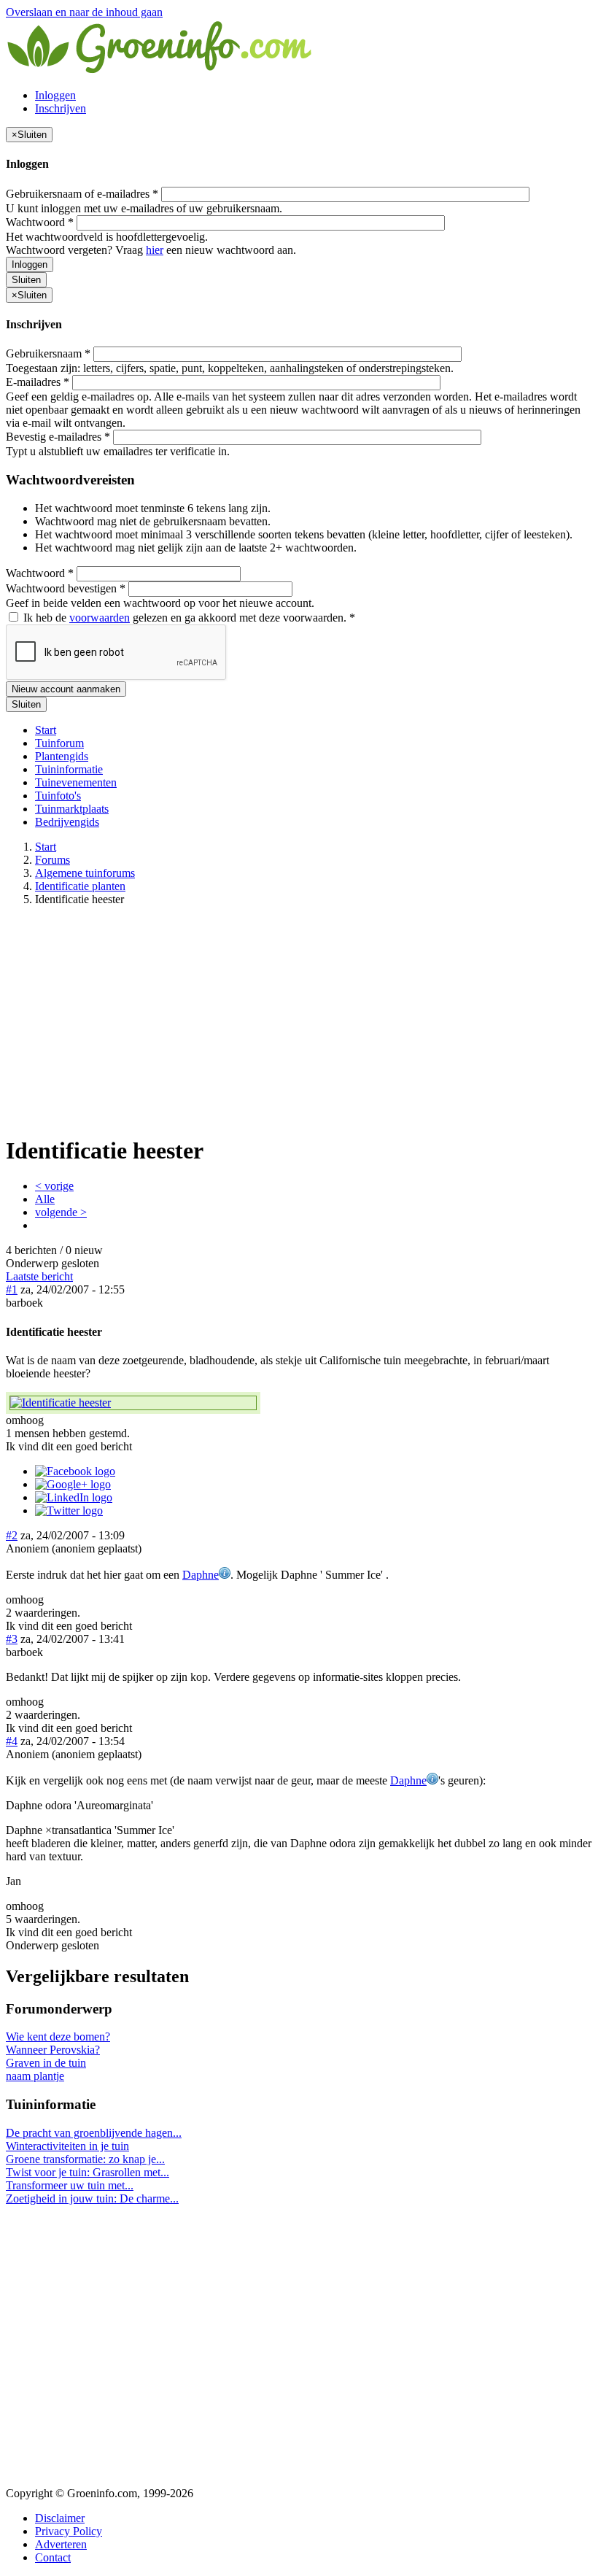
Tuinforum (59, 743)
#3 (12, 1639)
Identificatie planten (80, 886)
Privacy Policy (69, 2531)
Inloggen (55, 95)
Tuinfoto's (58, 796)
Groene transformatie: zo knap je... (85, 2159)
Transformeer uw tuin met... (70, 2185)
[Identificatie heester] (133, 1403)
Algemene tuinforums (85, 873)
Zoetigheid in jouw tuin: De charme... (92, 2198)
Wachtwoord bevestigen (66, 588)
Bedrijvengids (67, 822)
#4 (12, 1741)
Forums (53, 860)
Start (46, 730)
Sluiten (26, 280)
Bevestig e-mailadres (58, 437)
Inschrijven (61, 108)
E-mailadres (38, 382)
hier (155, 250)
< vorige (54, 1186)
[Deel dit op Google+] (73, 1484)
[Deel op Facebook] (75, 1471)
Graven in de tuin (46, 2063)
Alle (45, 1199)
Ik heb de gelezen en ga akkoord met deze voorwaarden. (188, 618)
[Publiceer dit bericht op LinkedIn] (74, 1497)
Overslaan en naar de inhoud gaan (84, 12)
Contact (53, 2557)
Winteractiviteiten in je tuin (67, 2146)
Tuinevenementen (76, 782)
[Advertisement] (299, 1020)
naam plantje (35, 2076)
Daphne (201, 1575)
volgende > (61, 1212)
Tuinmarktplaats (72, 809)
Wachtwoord (40, 222)
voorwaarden (100, 618)
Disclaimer (60, 2518)
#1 (12, 1289)
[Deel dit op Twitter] (69, 1511)
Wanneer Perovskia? (53, 2050)
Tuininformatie (69, 769)
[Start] (160, 70)
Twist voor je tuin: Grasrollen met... (88, 2172)
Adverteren (61, 2544)
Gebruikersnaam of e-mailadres (82, 194)
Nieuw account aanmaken (66, 689)
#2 (12, 1535)
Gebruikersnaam (48, 353)
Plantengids (62, 756)
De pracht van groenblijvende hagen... (94, 2133)
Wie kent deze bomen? (58, 2037)
